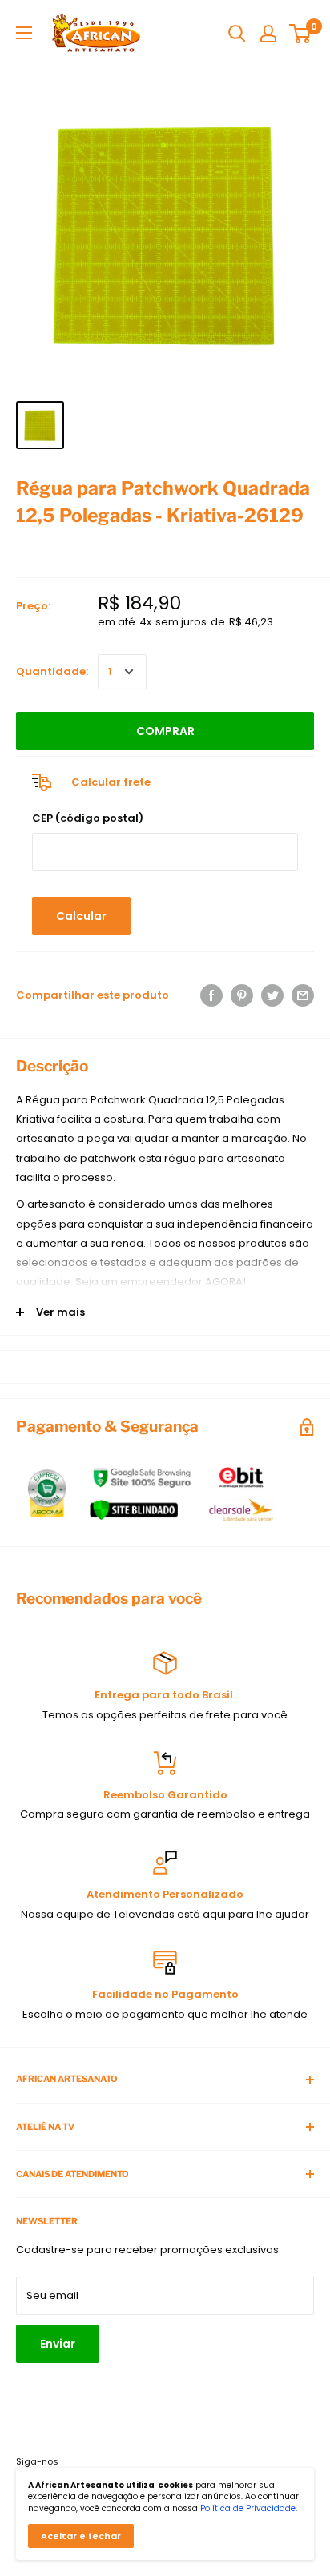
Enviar (58, 2344)
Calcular (81, 916)
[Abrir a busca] (237, 34)
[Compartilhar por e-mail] (303, 995)
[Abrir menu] (24, 33)
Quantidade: (52, 671)
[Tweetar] (272, 995)
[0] (301, 34)
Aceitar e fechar (81, 2536)
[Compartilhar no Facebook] (211, 995)
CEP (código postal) (88, 818)
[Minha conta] (268, 34)
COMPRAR (165, 731)
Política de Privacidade (248, 2508)
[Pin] (242, 995)
